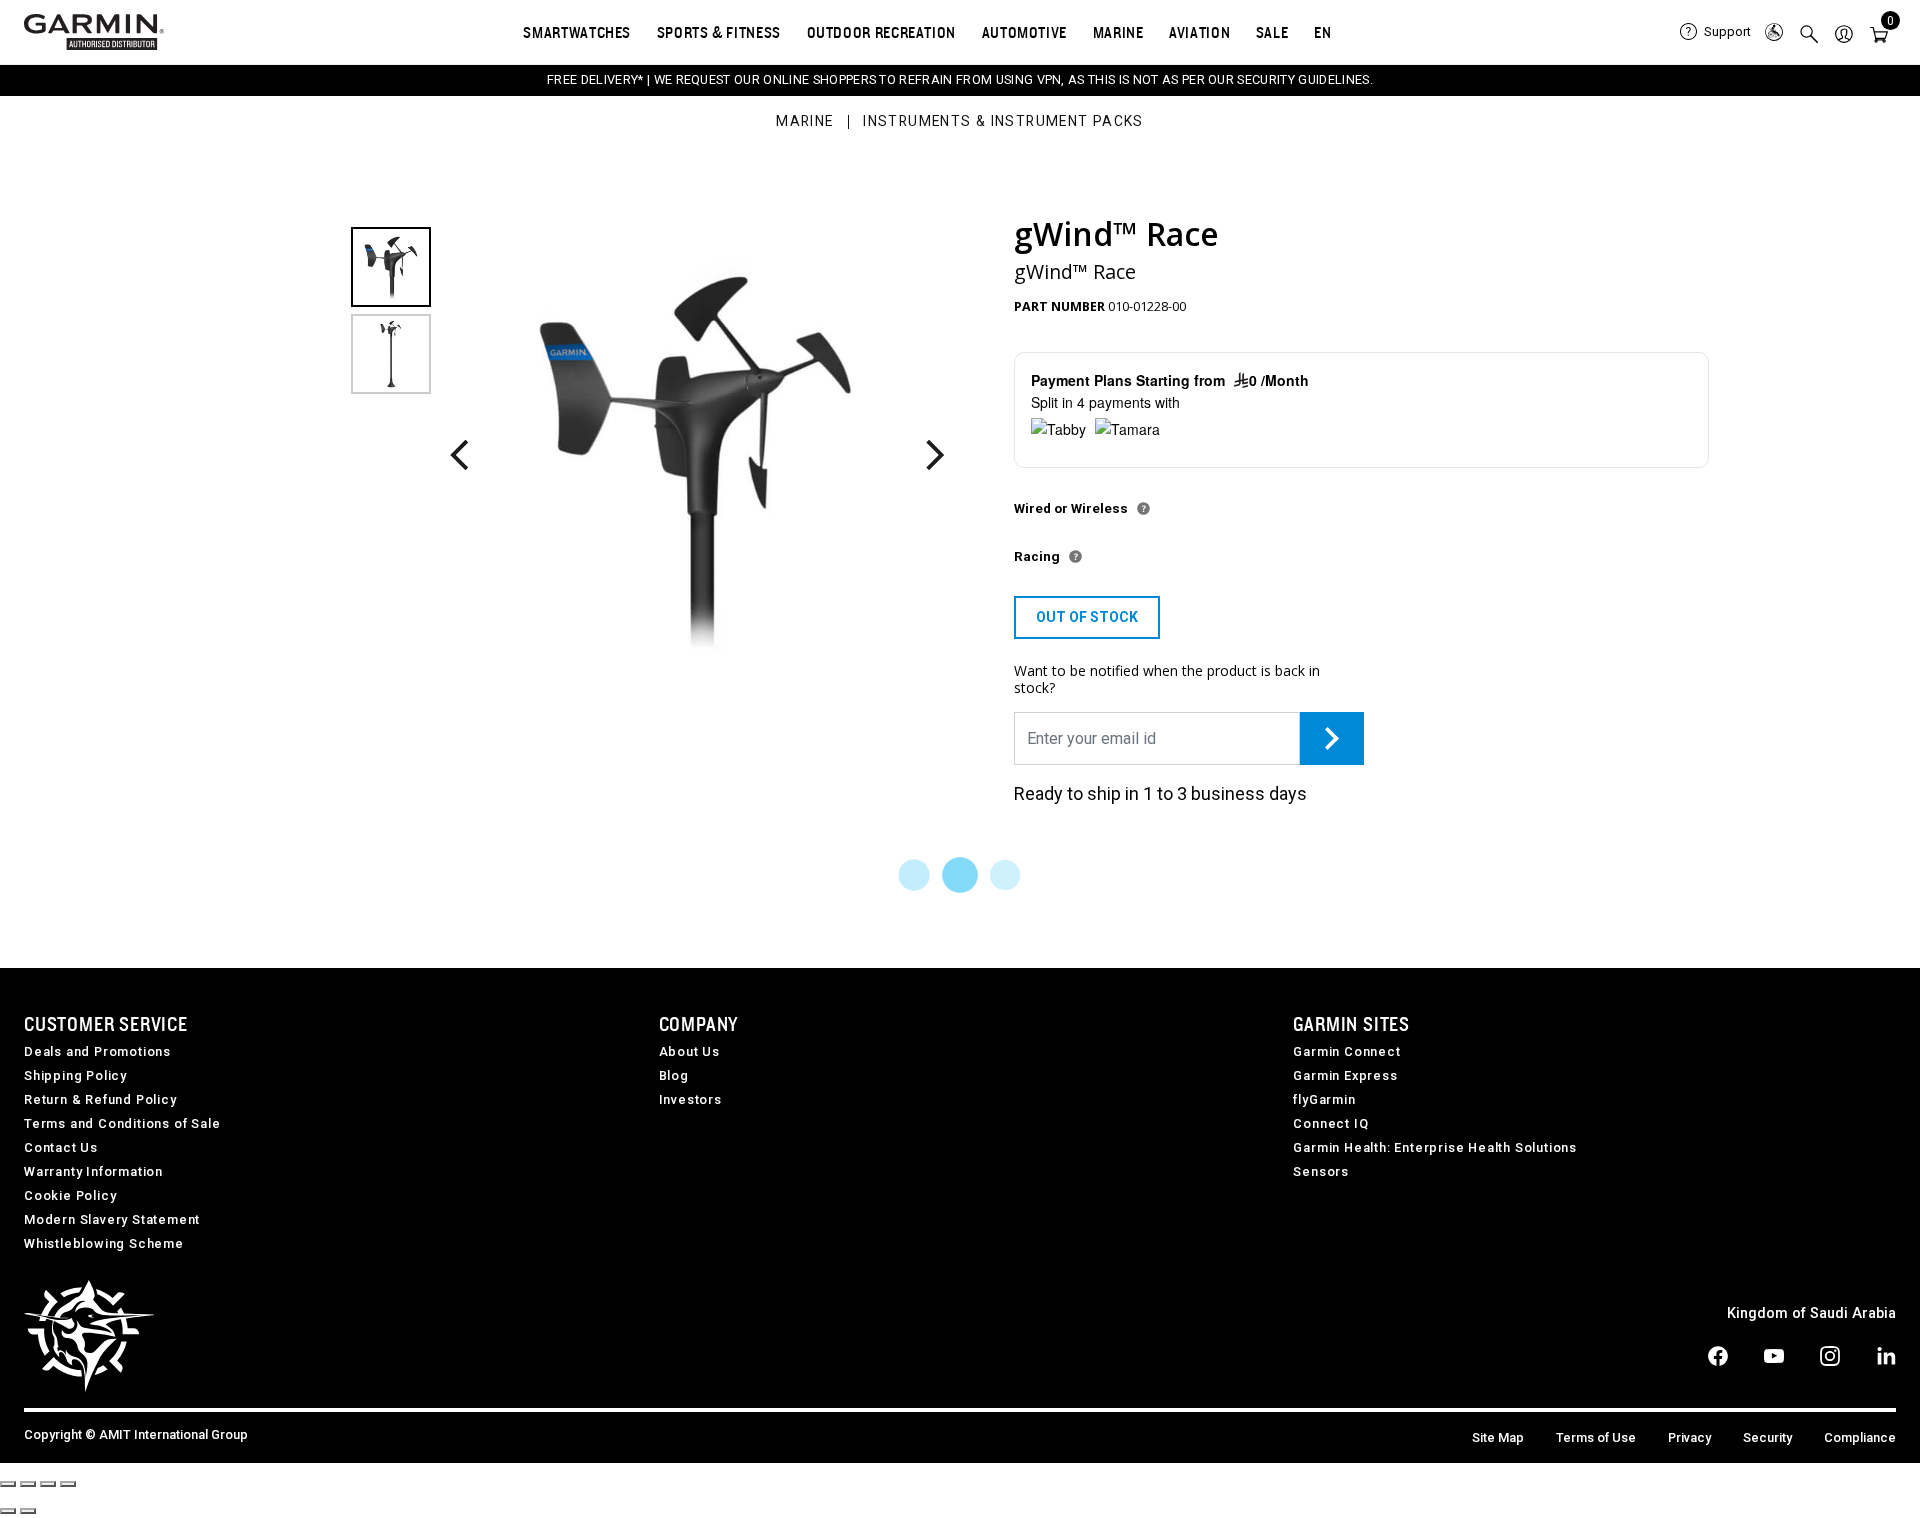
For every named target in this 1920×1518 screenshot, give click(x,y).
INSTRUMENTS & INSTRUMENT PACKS (1003, 122)
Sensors (1321, 1171)
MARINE (1118, 32)
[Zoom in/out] (68, 1484)
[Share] (28, 1484)
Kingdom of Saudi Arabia (1811, 1313)
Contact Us (61, 1147)
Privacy (1689, 1437)
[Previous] (458, 456)
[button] (1844, 32)
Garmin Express (1345, 1075)
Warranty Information (93, 1171)
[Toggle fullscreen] (48, 1484)
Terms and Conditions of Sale (122, 1123)
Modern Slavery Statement (112, 1219)
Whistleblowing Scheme (104, 1243)
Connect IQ (1330, 1123)
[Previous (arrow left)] (8, 1511)
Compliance (1860, 1437)
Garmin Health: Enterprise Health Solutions (1435, 1147)
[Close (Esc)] (8, 1484)
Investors (690, 1099)
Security (1767, 1437)
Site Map (1498, 1437)
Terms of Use (1596, 1437)
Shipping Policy (75, 1075)
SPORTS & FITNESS (719, 32)
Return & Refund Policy (100, 1099)
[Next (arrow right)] (28, 1511)
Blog (674, 1075)
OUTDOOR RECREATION (882, 32)
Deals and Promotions (97, 1051)
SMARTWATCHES (577, 32)
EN (1322, 32)
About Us (689, 1051)
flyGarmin (1324, 1099)
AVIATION (1199, 32)
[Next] (933, 456)
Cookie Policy (70, 1195)
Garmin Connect (1346, 1051)
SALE (1272, 32)
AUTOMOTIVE (1024, 32)
